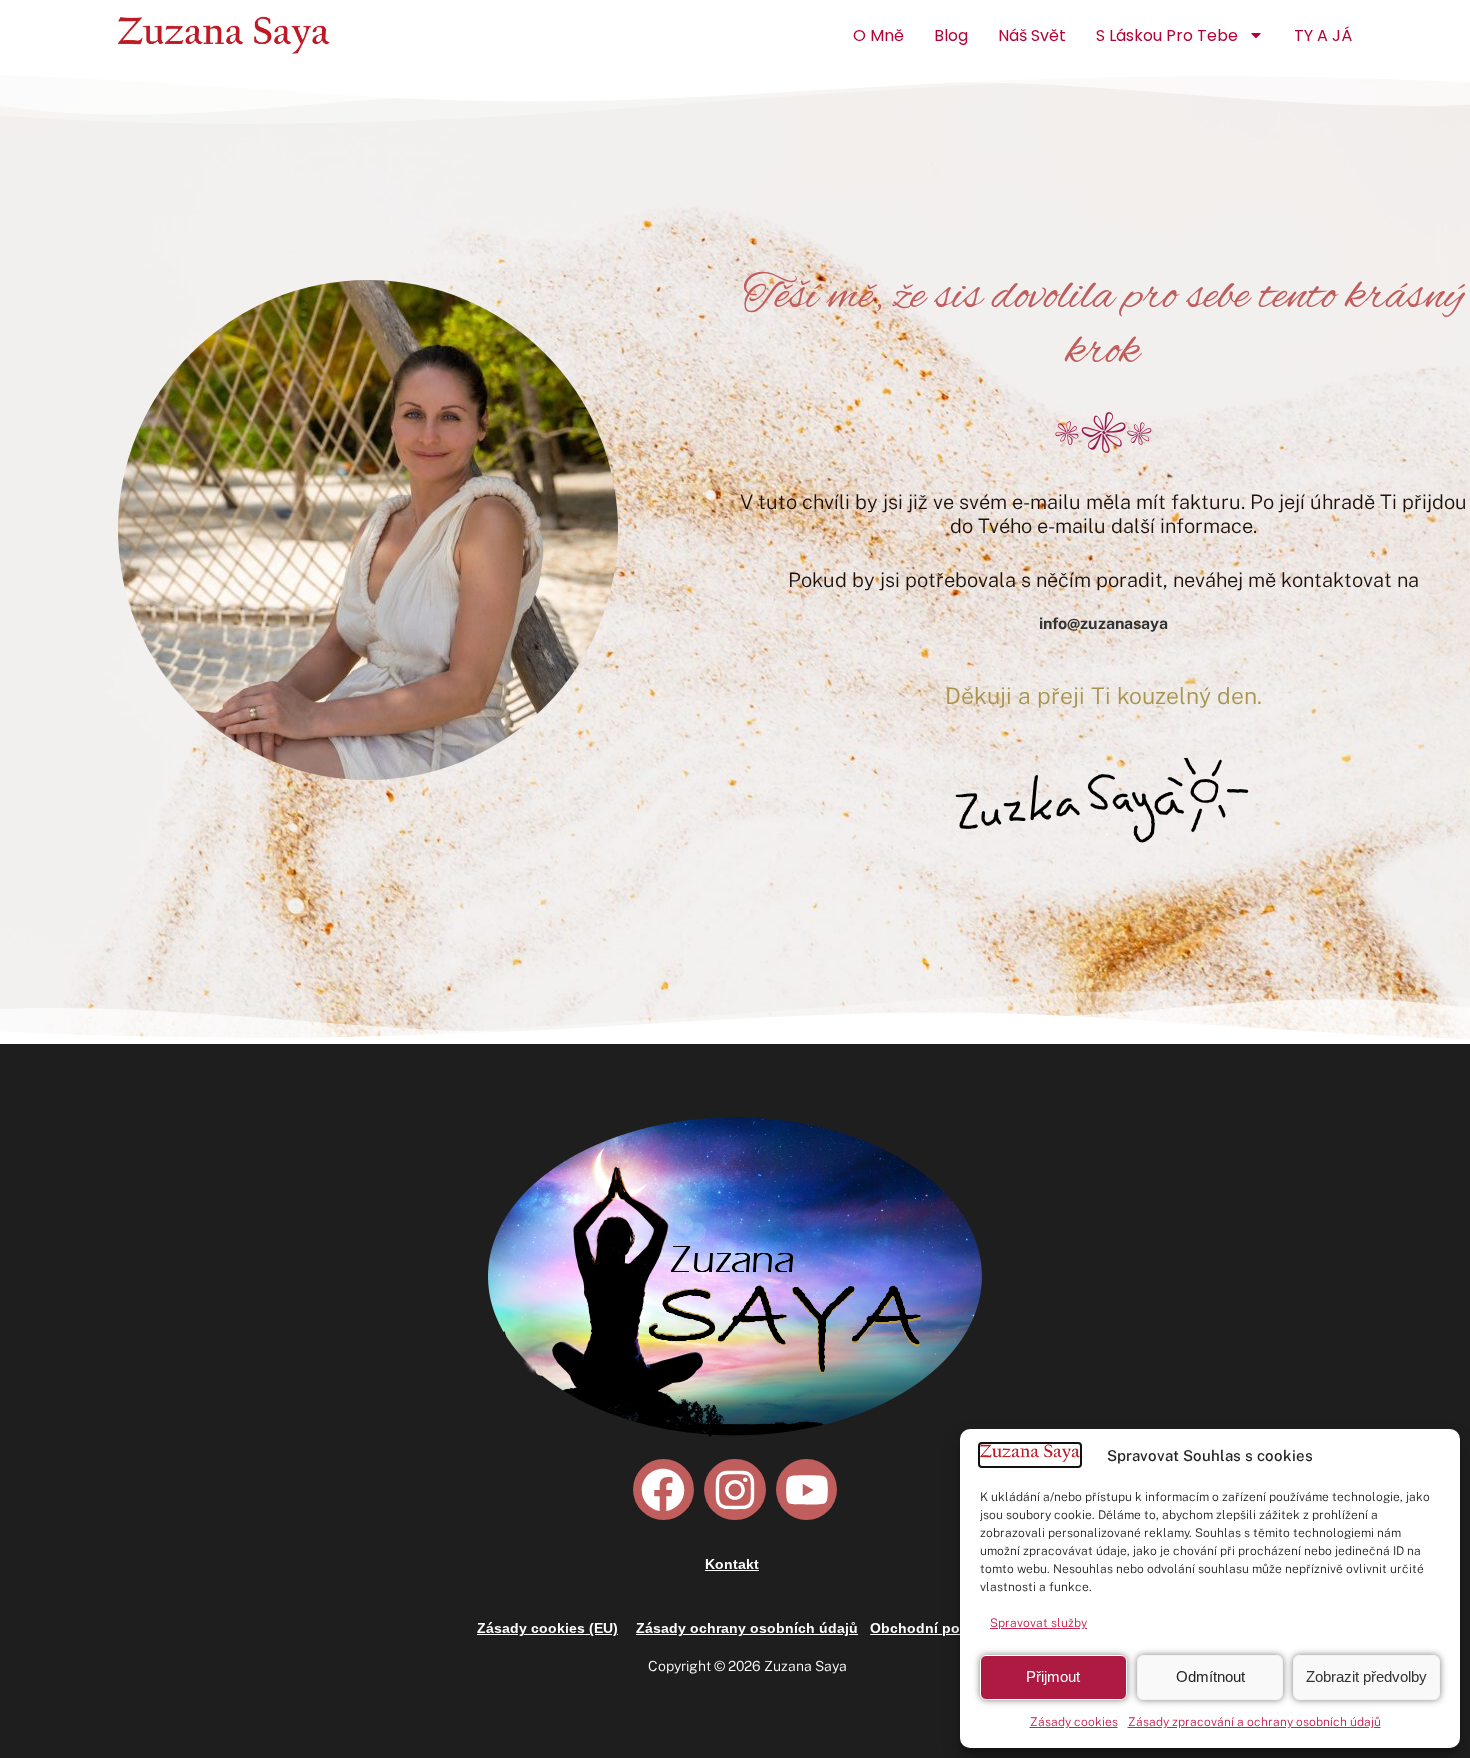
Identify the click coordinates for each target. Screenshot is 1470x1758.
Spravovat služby (1038, 1623)
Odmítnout (1210, 1676)
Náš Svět (1032, 35)
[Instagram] (735, 1490)
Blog (951, 35)
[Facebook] (664, 1490)
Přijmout (1053, 1676)
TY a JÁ (1323, 35)
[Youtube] (807, 1490)
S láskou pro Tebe (1167, 35)
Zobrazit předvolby (1366, 1676)
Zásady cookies (1074, 1722)
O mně (878, 35)
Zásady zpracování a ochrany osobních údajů (1254, 1722)
